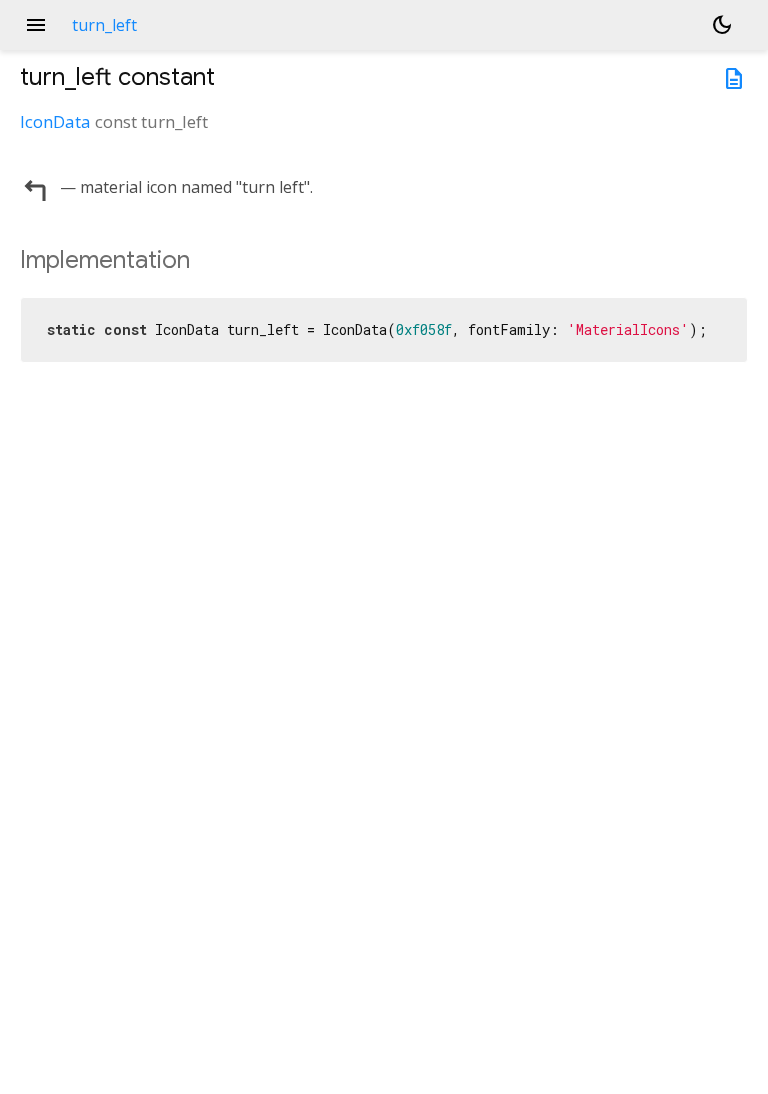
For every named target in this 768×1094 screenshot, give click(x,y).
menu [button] (36, 25)
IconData (55, 121)
